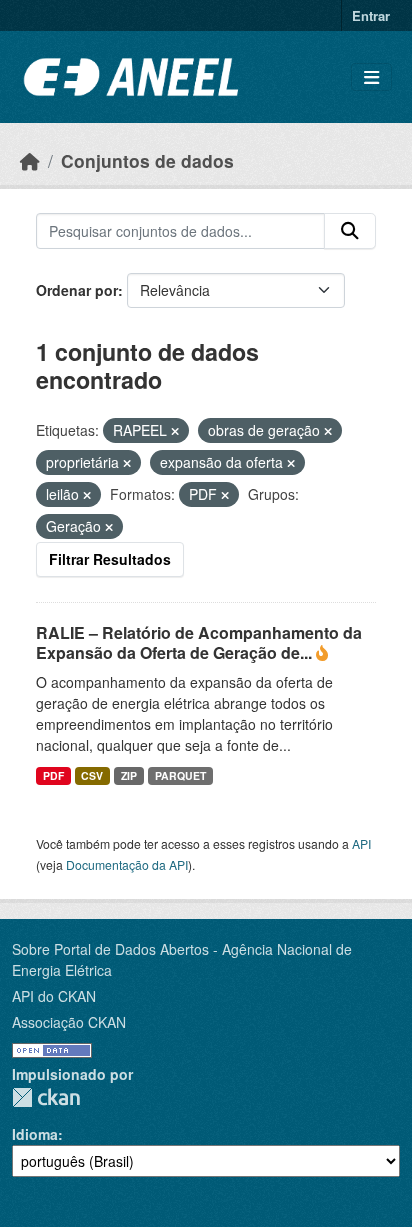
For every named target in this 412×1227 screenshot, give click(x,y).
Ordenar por (77, 290)
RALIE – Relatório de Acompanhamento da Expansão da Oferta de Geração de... (199, 643)
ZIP (129, 775)
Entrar (371, 15)
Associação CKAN (69, 1022)
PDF (53, 775)
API (361, 843)
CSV (92, 775)
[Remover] (175, 431)
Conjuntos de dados (147, 160)
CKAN (46, 1097)
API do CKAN (54, 996)
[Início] (30, 160)
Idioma (35, 1134)
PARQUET (180, 775)
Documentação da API (127, 864)
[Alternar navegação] (371, 77)
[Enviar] (350, 231)
